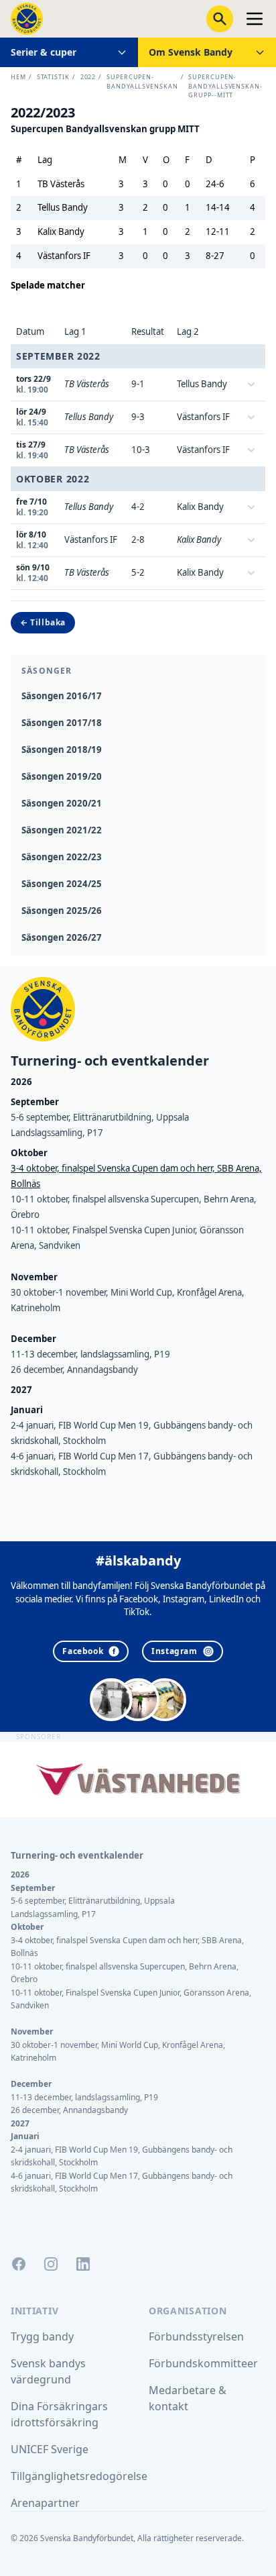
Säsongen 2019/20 (62, 776)
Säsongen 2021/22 (62, 830)
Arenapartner (45, 2503)
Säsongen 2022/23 (62, 857)
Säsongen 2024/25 (62, 884)
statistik (53, 77)
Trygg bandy (42, 2336)
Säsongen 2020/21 (62, 803)
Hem (18, 77)
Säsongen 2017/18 (62, 723)
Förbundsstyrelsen (196, 2336)
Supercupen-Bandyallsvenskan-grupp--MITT (225, 86)
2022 (88, 77)
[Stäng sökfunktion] (220, 19)
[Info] (251, 384)
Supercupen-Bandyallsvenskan (142, 82)
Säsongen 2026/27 (62, 937)
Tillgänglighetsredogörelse (79, 2476)
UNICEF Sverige (50, 2449)
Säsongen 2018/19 (62, 750)
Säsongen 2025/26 (62, 911)
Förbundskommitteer (203, 2363)
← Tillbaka (43, 622)
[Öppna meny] (255, 19)
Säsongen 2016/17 (62, 696)
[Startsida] (27, 19)
